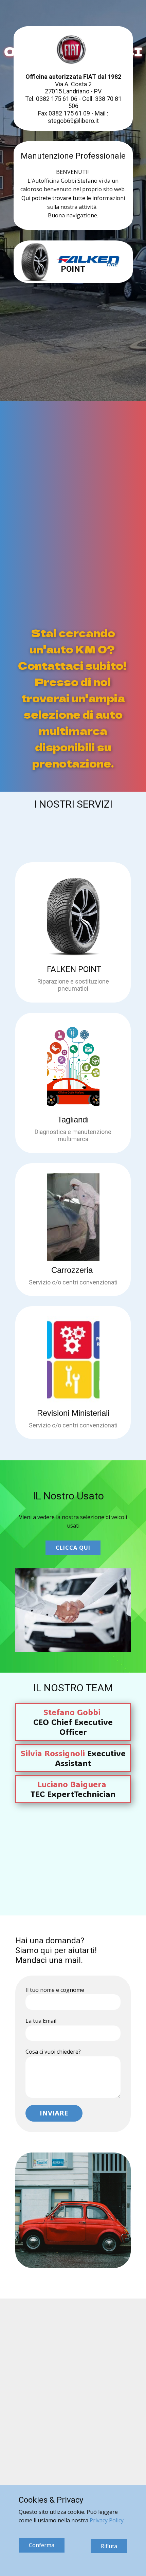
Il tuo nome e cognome (55, 1990)
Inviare (54, 2113)
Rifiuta (109, 2546)
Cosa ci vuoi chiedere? (53, 2052)
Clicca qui (73, 1548)
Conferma (42, 2545)
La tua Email (41, 2021)
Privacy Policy (107, 2520)
